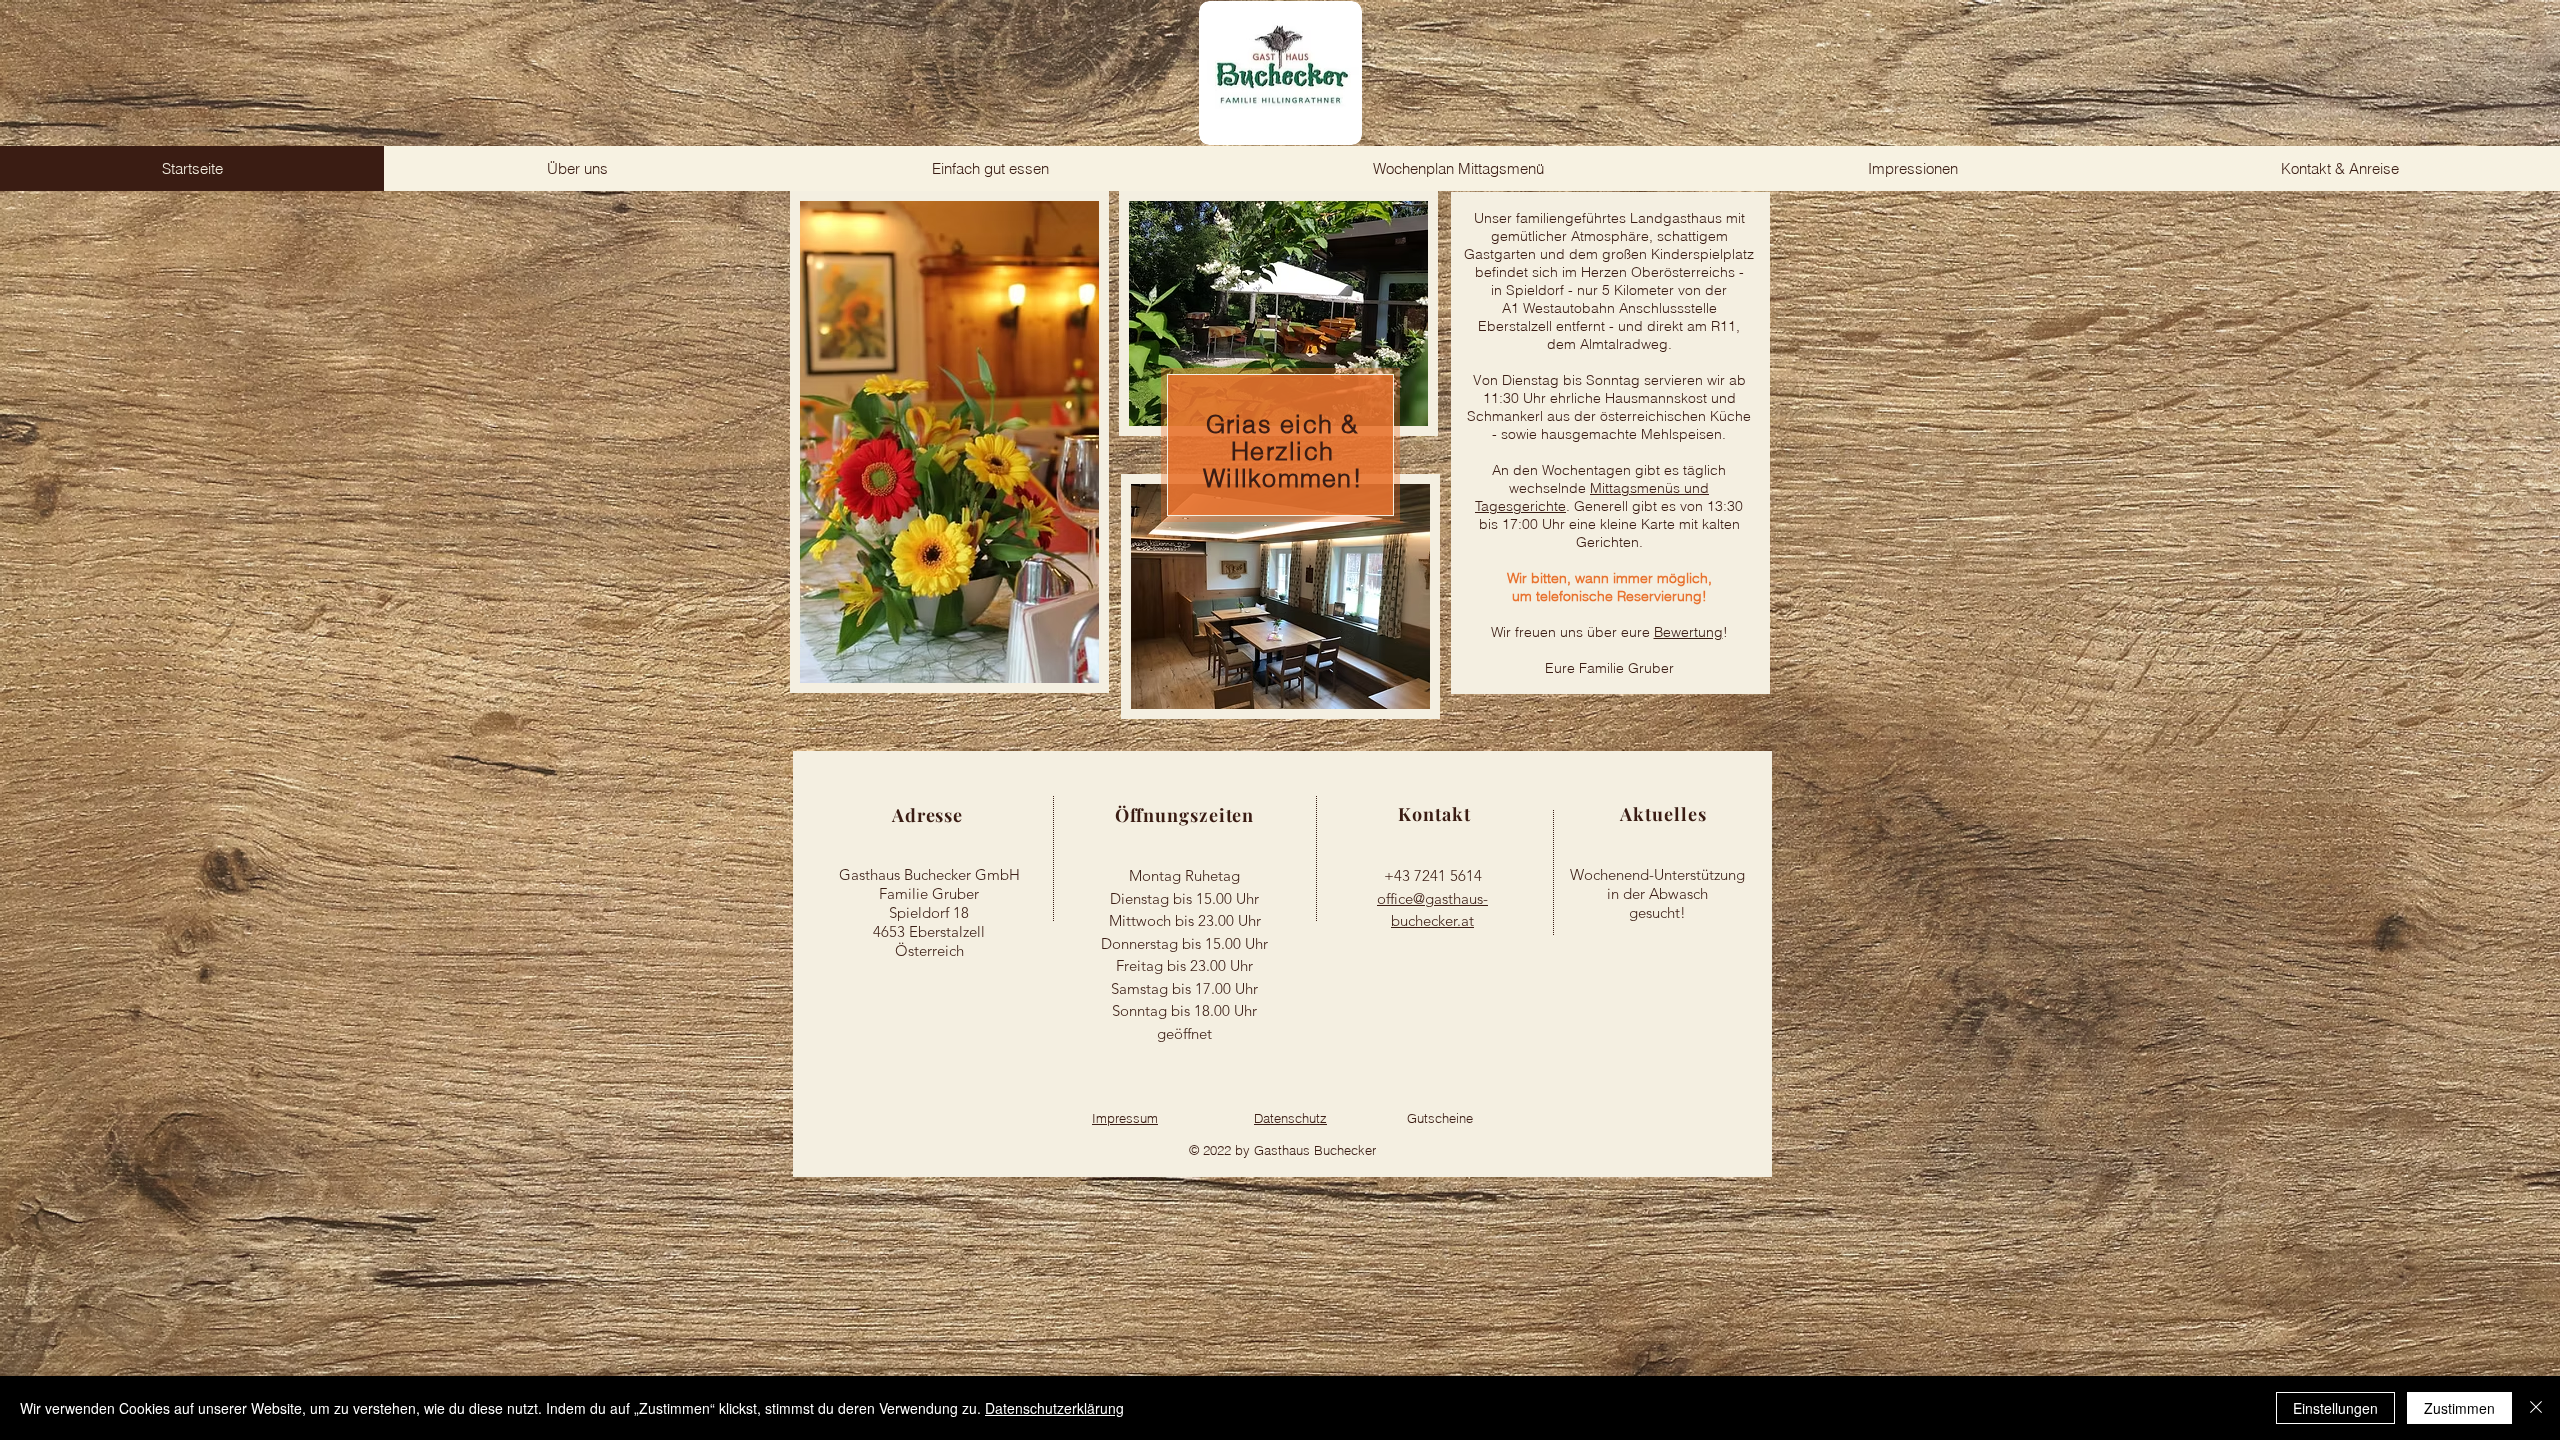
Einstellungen (2335, 1408)
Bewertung (1688, 632)
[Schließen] (2536, 1408)
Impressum (1125, 1118)
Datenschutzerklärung (1054, 1408)
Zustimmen (2459, 1408)
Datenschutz (1290, 1118)
